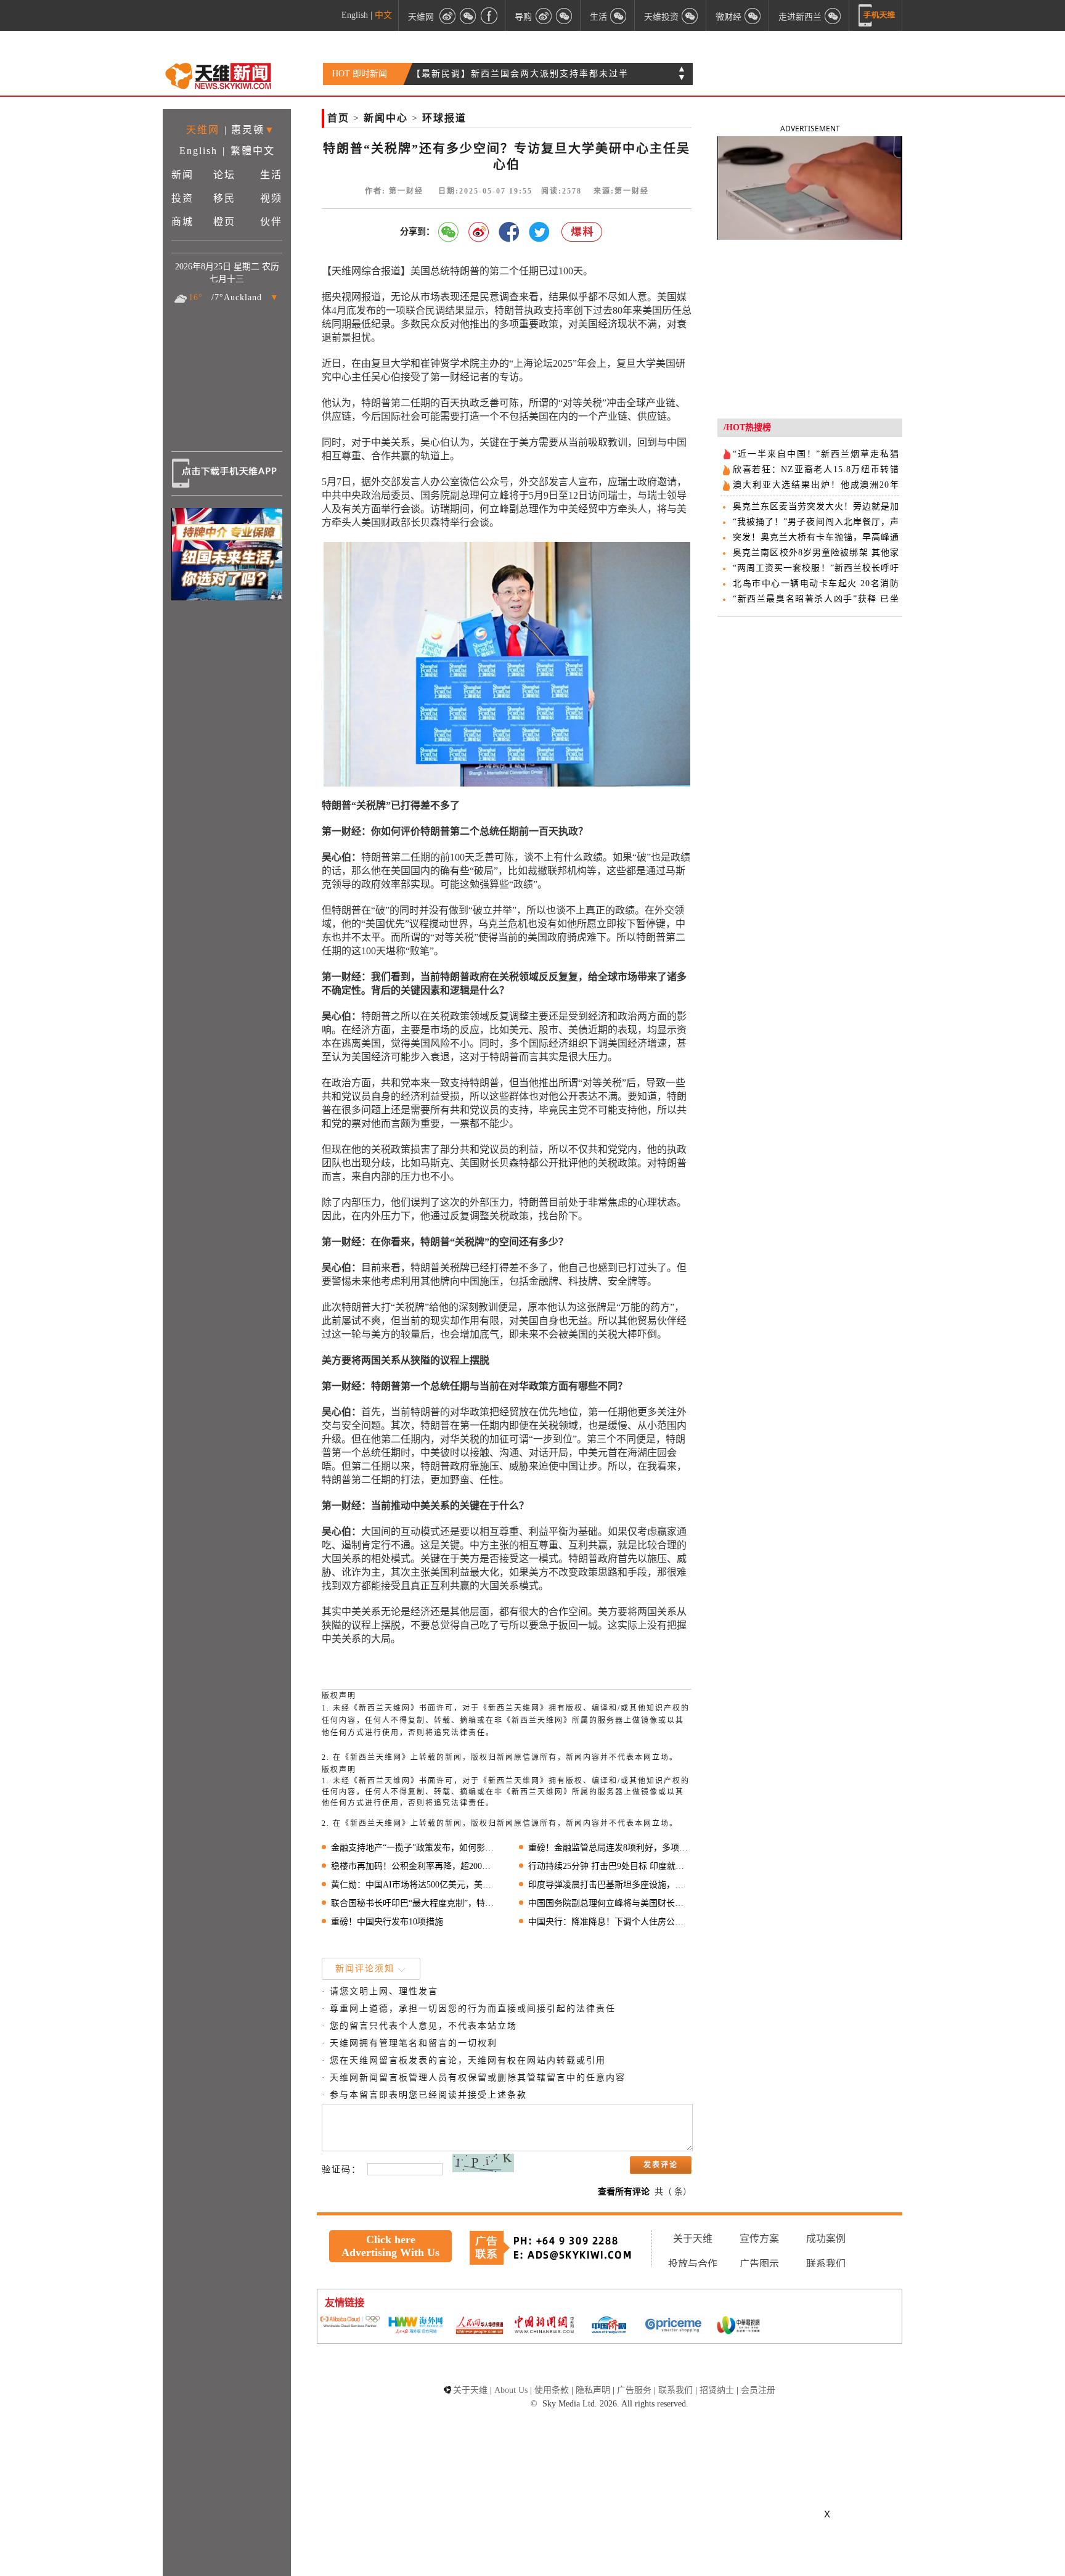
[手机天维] (877, 15)
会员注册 (758, 2390)
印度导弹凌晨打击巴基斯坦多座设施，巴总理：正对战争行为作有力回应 (610, 1885)
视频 (271, 198)
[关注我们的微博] (447, 15)
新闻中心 (386, 118)
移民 (224, 198)
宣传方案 (759, 2239)
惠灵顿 (248, 130)
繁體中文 (253, 151)
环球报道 (444, 118)
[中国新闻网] (544, 2326)
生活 (271, 175)
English (355, 15)
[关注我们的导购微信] (753, 15)
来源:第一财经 (621, 191)
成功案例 (826, 2239)
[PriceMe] (674, 2326)
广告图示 (759, 2264)
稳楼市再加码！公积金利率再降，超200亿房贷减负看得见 (413, 1866)
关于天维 (693, 2239)
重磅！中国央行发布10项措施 (387, 1922)
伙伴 (271, 222)
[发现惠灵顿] (833, 15)
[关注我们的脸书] (489, 15)
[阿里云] (350, 2323)
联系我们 (826, 2264)
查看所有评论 (624, 2192)
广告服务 (634, 2390)
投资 (182, 198)
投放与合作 (693, 2264)
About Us (511, 2390)
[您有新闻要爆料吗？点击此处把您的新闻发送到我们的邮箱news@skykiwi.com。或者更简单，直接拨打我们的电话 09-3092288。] (582, 232)
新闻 (182, 175)
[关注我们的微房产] (690, 15)
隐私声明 (593, 2390)
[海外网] (415, 2326)
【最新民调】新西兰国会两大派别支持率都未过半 (520, 74)
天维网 (421, 16)
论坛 (224, 175)
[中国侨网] (609, 2326)
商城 (182, 222)
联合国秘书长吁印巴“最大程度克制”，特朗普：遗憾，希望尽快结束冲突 (413, 1903)
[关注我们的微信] (468, 15)
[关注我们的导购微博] (544, 15)
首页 (338, 118)
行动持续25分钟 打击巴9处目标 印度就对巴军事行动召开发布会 (610, 1866)
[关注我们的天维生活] (619, 15)
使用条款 (552, 2390)
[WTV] (738, 2326)
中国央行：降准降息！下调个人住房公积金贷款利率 (610, 1922)
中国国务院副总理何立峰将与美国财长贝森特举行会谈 (610, 1903)
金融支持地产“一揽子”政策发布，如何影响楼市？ (413, 1848)
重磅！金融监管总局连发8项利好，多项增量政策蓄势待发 (610, 1848)
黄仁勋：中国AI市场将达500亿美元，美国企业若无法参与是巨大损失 (413, 1885)
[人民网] (479, 2326)
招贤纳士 (717, 2390)
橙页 (224, 222)
